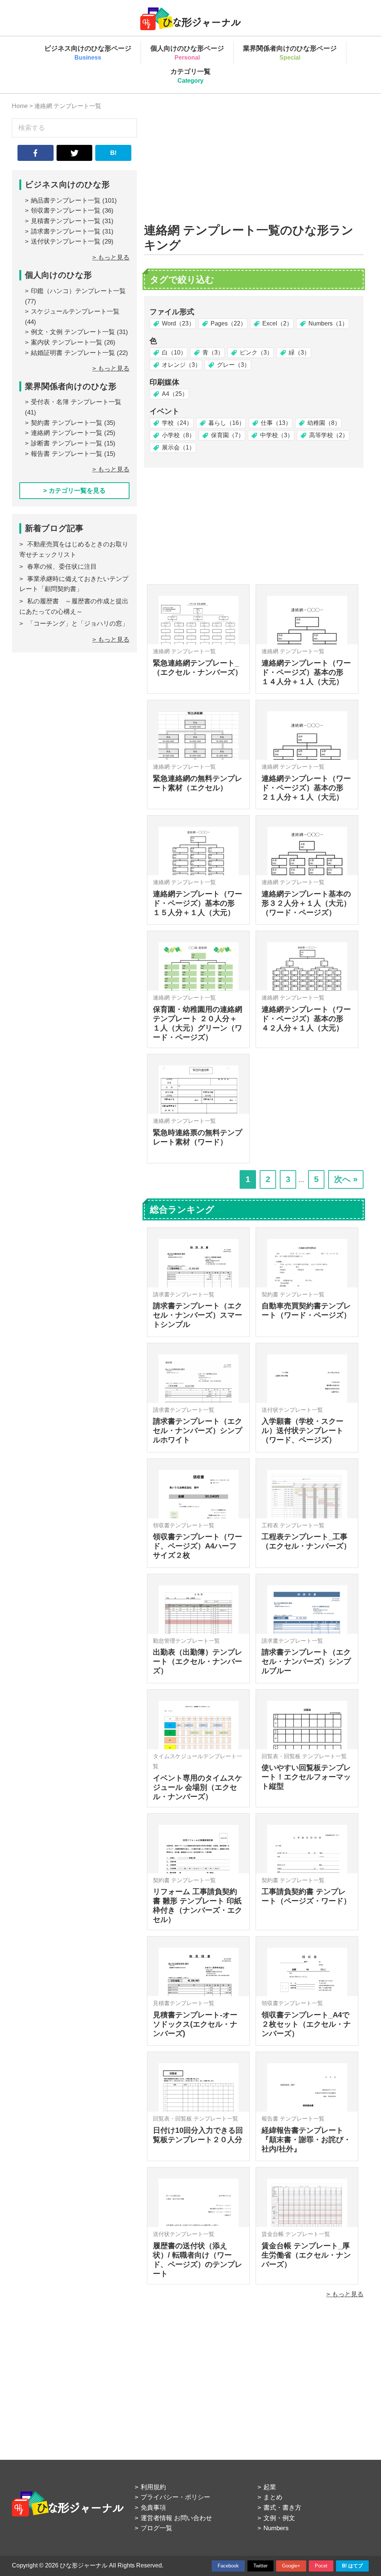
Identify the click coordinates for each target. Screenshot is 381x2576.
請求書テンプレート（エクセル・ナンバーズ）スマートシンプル (198, 1315)
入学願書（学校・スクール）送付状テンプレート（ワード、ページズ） (302, 1430)
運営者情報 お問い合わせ (176, 2518)
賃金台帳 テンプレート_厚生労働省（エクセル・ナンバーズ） (306, 2255)
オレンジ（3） (181, 365)
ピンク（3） (256, 352)
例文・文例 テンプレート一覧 (73, 332)
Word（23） (178, 323)
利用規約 (153, 2487)
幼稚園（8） (324, 423)
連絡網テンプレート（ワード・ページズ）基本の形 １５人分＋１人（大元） (198, 903)
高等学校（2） (329, 435)
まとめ (273, 2497)
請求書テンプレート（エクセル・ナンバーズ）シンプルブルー (306, 1661)
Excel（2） (277, 323)
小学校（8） (178, 435)
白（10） (174, 352)
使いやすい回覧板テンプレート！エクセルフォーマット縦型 (306, 1777)
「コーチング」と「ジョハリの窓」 (78, 624)
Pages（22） (228, 323)
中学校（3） (277, 435)
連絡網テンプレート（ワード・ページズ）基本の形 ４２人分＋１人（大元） (306, 1019)
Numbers (276, 2528)
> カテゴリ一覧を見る (74, 491)
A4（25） (175, 394)
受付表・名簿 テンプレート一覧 (76, 402)
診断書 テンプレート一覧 (67, 443)
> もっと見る (345, 2294)
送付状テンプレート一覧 (66, 242)
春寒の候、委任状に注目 (62, 567)
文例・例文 (279, 2518)
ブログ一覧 (156, 2528)
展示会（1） (178, 447)
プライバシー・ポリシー (175, 2497)
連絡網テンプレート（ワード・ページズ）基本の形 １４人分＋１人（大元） (306, 672)
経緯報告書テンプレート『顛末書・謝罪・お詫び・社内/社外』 (306, 2140)
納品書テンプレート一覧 (66, 201)
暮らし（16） (227, 423)
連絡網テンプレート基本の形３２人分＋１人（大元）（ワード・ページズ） (306, 903)
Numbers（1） (328, 323)
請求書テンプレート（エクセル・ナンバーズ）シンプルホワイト (198, 1430)
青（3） (213, 352)
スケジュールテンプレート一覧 (75, 312)
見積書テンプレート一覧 (66, 221)
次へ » (346, 1179)
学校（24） (177, 423)
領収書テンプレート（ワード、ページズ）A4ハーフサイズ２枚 (198, 1546)
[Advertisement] (254, 171)
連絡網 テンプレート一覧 (67, 433)
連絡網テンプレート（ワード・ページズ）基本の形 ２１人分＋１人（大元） (306, 788)
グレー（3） (233, 365)
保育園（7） (228, 435)
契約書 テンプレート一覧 (67, 423)
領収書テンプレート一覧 (66, 211)
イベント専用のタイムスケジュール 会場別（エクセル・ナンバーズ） (198, 1787)
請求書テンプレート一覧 (66, 231)
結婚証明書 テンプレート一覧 (73, 353)
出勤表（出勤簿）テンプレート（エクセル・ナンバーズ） (198, 1661)
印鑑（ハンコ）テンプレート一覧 (78, 291)
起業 (270, 2487)
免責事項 (153, 2508)
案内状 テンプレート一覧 (67, 342)
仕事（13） (276, 423)
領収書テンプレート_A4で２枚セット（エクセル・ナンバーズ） (306, 2024)
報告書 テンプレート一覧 (67, 454)
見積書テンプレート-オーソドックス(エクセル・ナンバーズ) (195, 2024)
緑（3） (299, 352)
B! (113, 153)
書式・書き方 (282, 2508)
